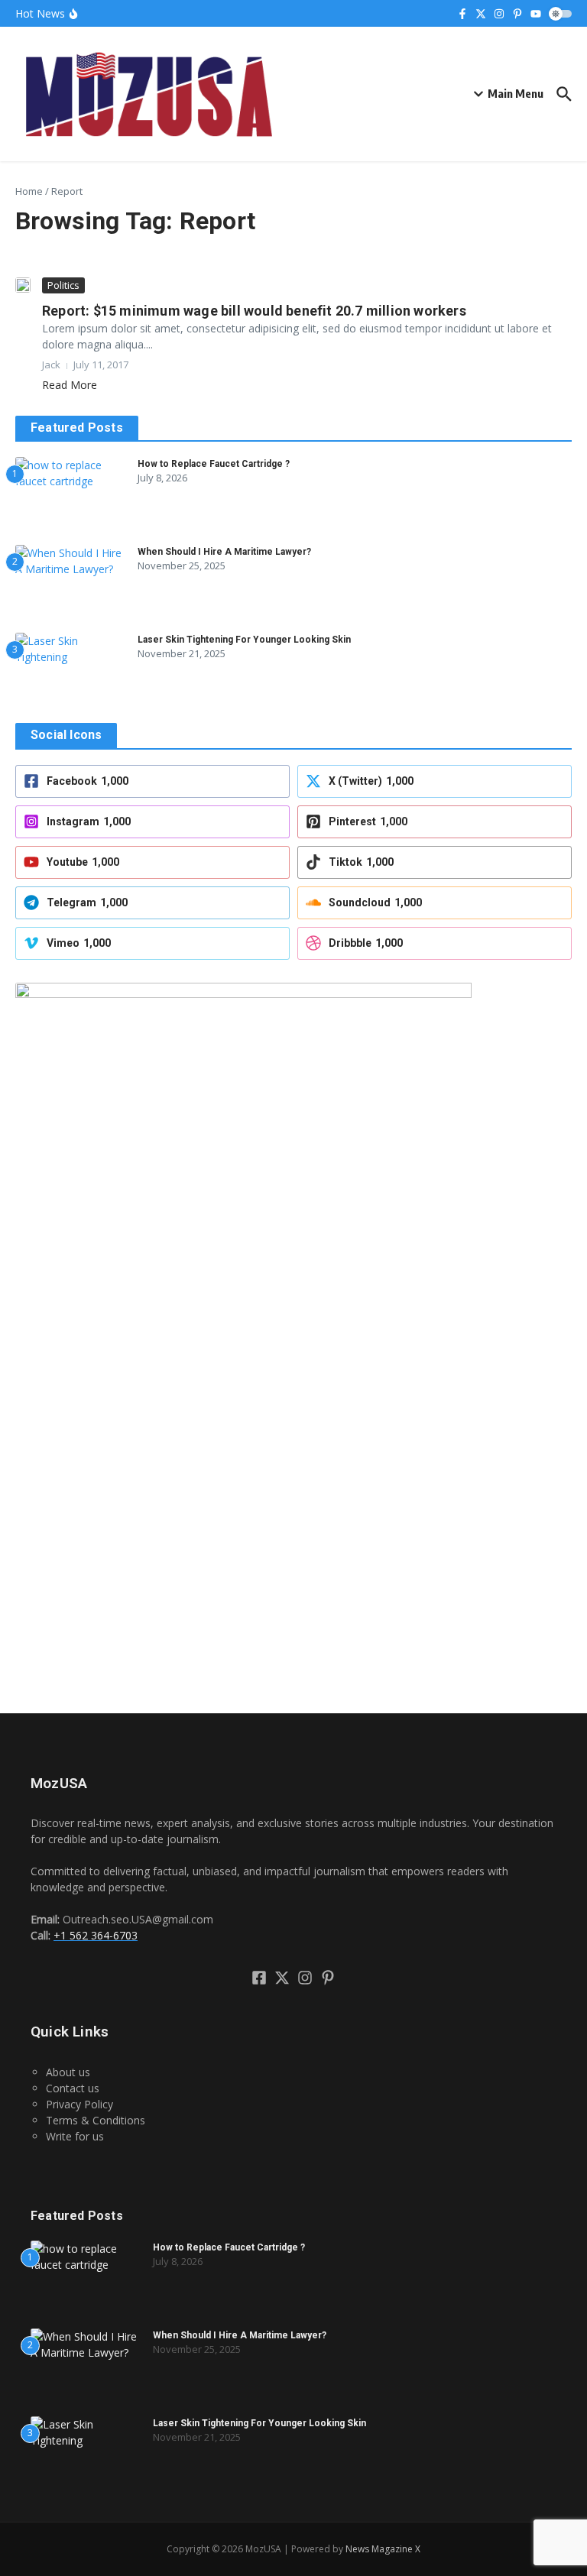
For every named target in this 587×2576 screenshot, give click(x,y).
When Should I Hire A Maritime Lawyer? (224, 552)
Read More (70, 385)
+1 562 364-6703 (96, 1935)
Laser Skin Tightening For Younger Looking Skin (244, 640)
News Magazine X (383, 2549)
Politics (63, 285)
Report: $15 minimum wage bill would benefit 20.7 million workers (254, 311)
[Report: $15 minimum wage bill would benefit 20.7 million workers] (23, 285)
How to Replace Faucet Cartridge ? (214, 464)
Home (29, 191)
